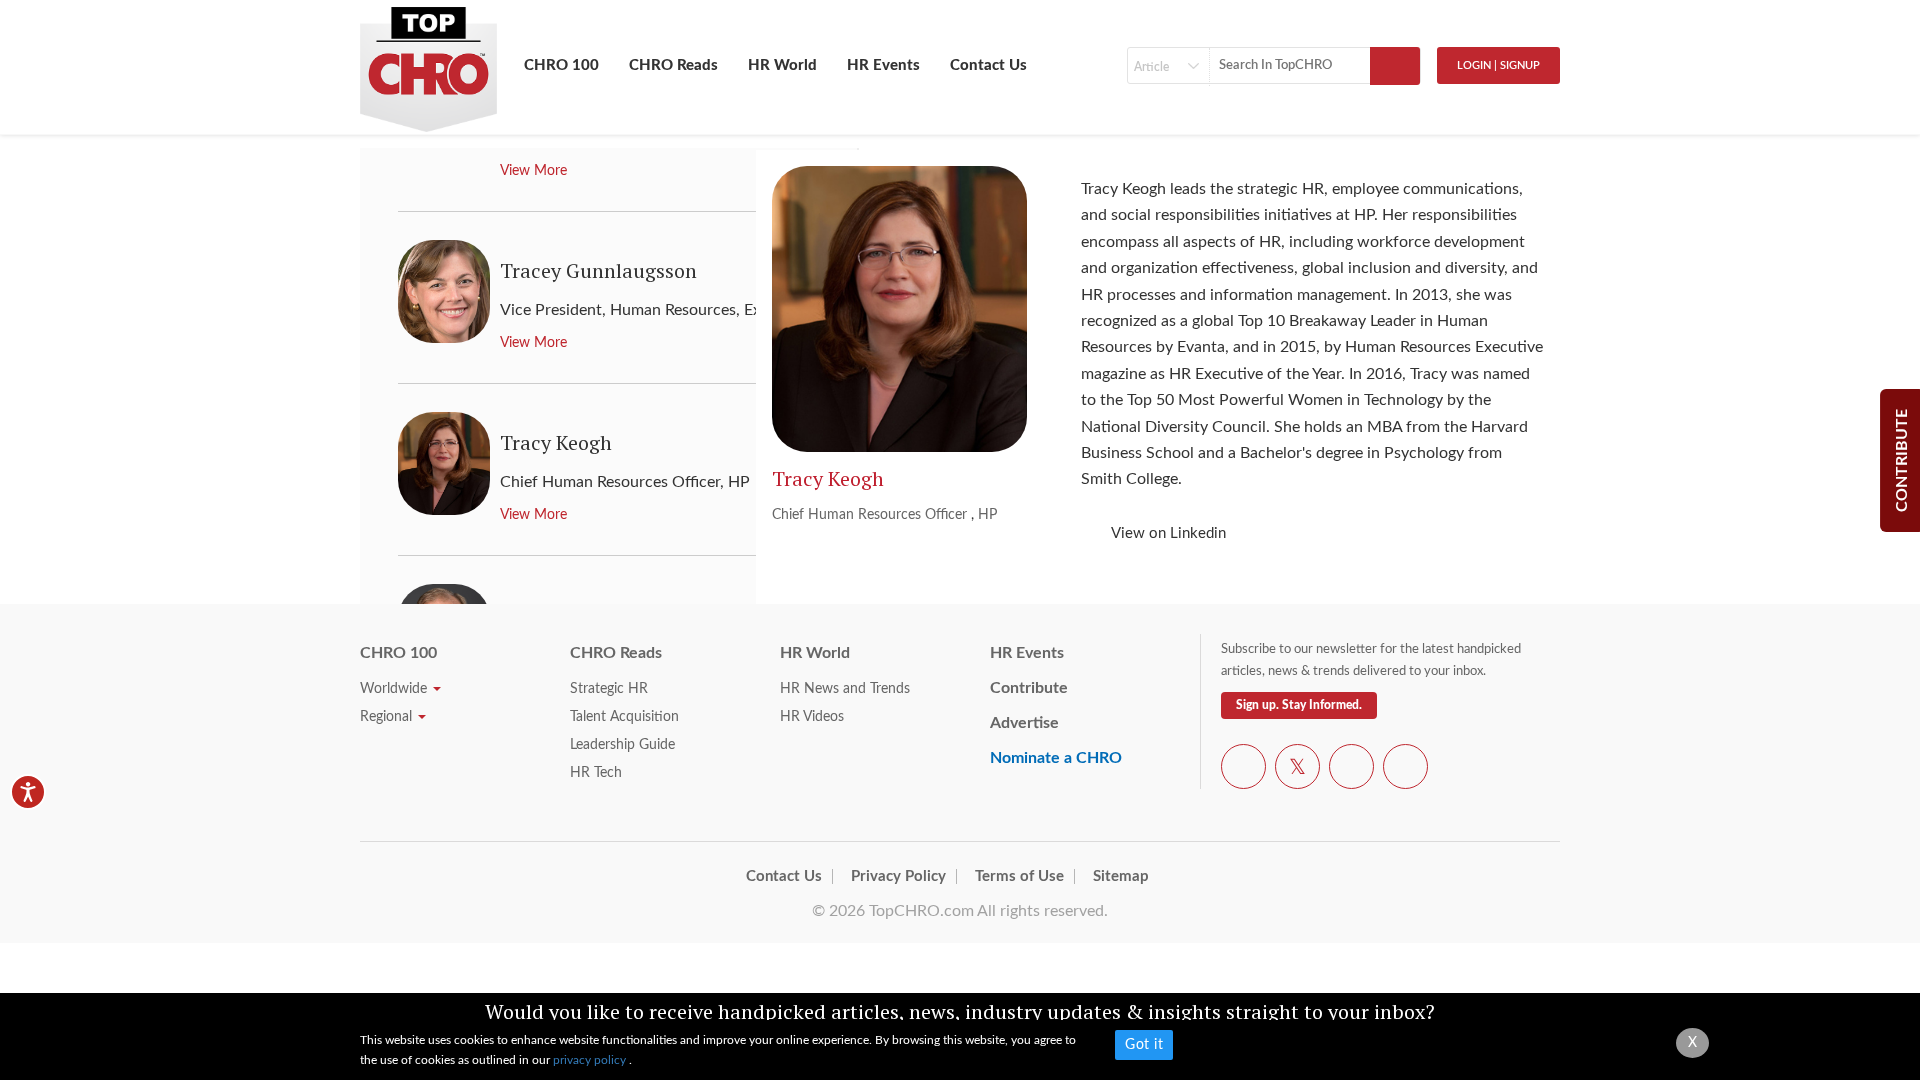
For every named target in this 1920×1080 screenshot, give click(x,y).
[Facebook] (1243, 770)
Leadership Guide (622, 745)
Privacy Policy (898, 876)
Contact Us (988, 65)
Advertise (1024, 723)
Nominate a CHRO (1056, 758)
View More (533, 171)
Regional (388, 717)
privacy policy (591, 1060)
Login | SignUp (1498, 65)
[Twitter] (1297, 770)
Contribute (1029, 688)
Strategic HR (609, 689)
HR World (782, 65)
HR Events (883, 65)
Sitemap (1121, 876)
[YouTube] (1351, 770)
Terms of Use (1019, 876)
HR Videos (812, 717)
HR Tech (596, 773)
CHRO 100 (561, 65)
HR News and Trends (845, 689)
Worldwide (395, 689)
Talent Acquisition (624, 717)
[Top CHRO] (428, 61)
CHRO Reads (673, 65)
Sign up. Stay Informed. (1299, 705)
